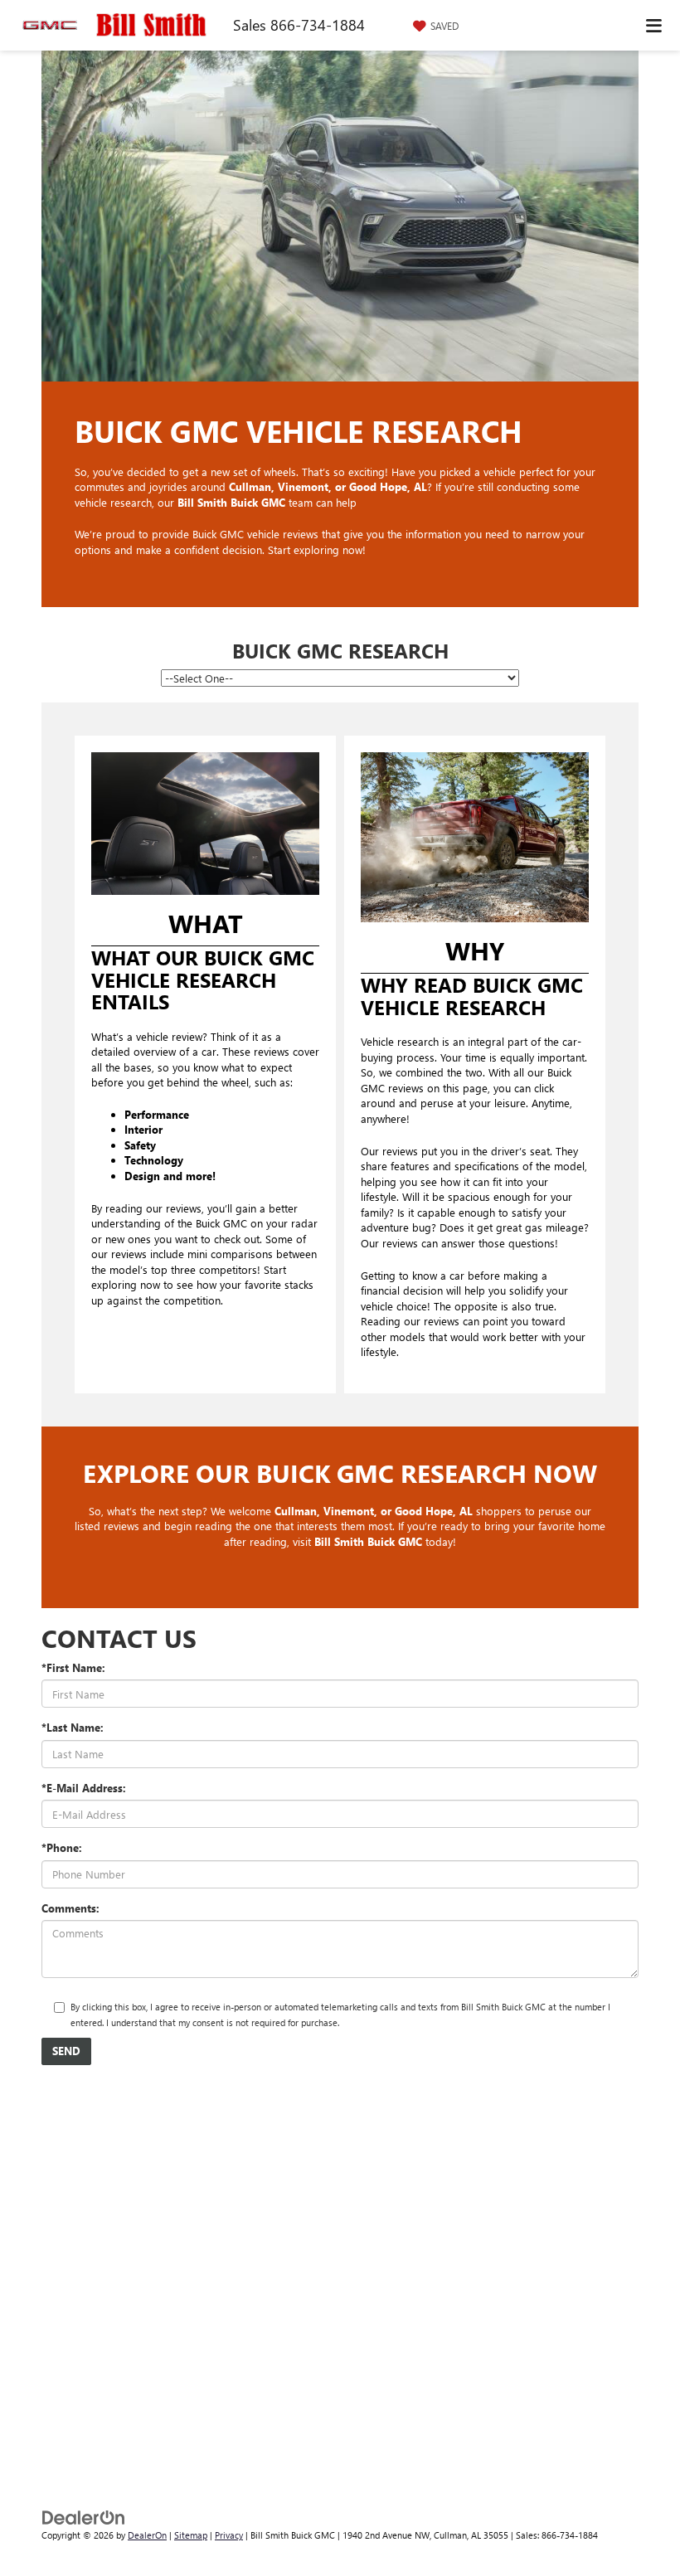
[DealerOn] (84, 2517)
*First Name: (73, 1667)
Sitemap (191, 2535)
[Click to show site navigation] (654, 25)
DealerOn (147, 2535)
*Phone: (62, 1847)
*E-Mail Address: (84, 1788)
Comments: (70, 1908)
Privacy (229, 2535)
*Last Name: (73, 1727)
